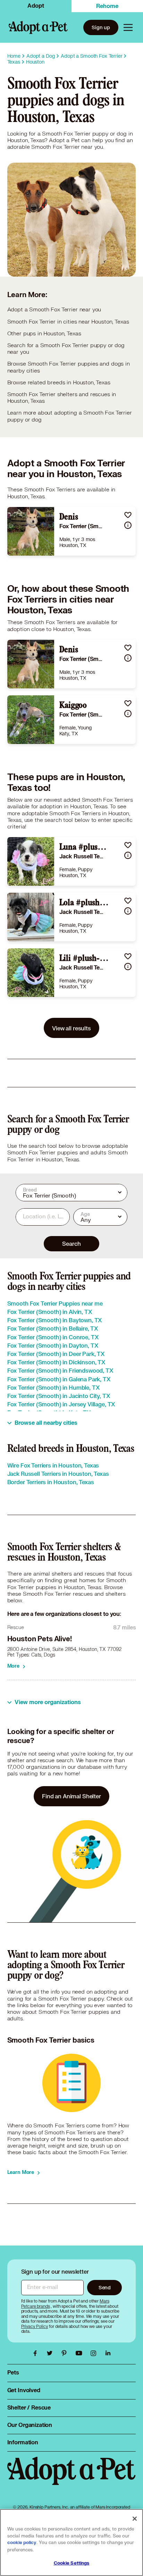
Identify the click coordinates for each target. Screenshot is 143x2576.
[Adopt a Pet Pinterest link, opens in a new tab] (66, 2353)
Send (105, 2287)
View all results (71, 1028)
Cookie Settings (72, 2563)
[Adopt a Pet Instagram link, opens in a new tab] (95, 2353)
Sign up (101, 27)
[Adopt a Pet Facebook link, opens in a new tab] (37, 2353)
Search (71, 1244)
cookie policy (22, 2543)
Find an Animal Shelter (71, 1796)
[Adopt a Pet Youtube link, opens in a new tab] (81, 2353)
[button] (128, 515)
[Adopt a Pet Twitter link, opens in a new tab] (51, 2353)
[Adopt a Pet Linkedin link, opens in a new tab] (108, 2353)
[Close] (135, 2519)
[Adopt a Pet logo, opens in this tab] (72, 2478)
